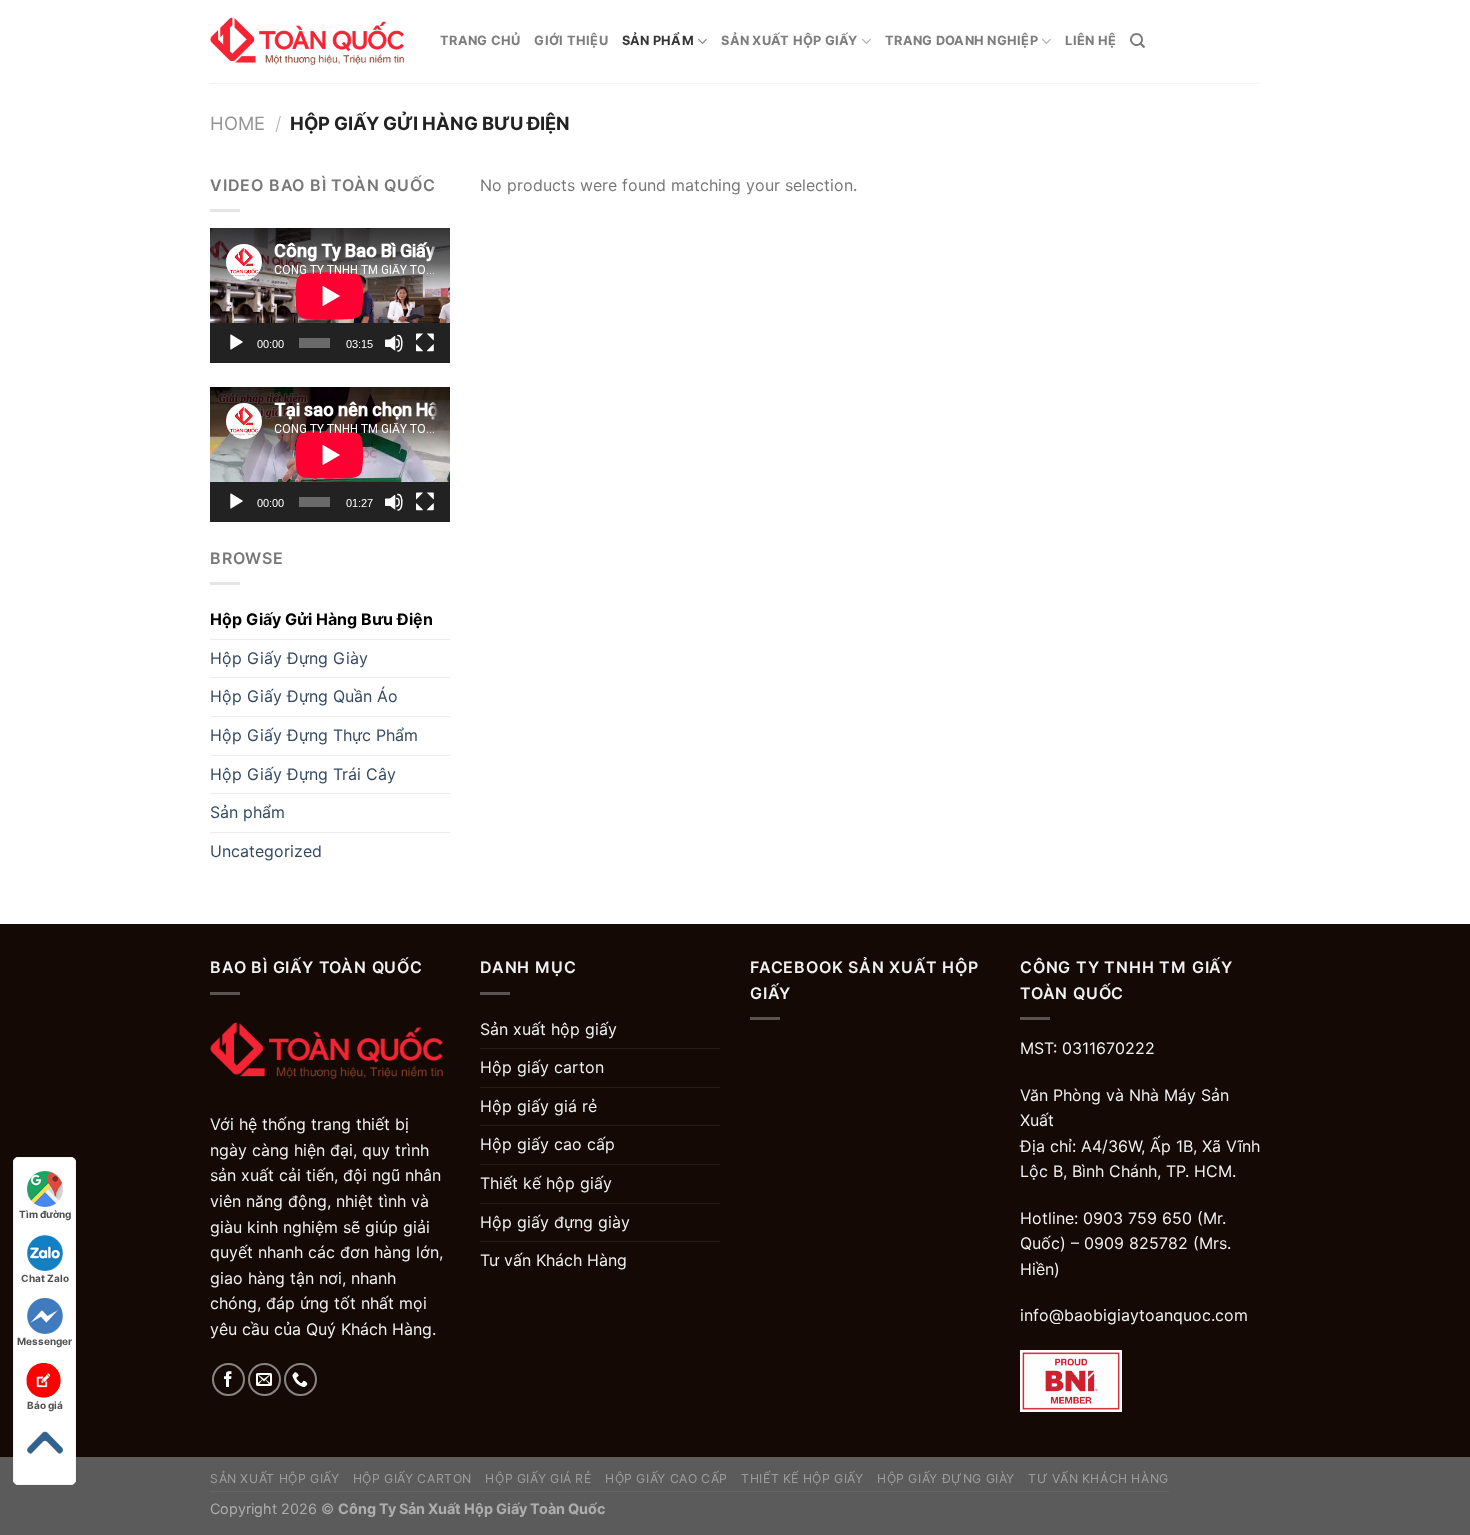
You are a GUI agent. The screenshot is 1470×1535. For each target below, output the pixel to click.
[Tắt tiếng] (394, 343)
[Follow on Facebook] (228, 1379)
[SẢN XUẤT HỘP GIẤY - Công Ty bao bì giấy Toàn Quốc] (310, 41)
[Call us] (300, 1379)
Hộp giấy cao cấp (547, 1144)
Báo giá (45, 1405)
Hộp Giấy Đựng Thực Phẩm (314, 735)
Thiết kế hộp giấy (546, 1183)
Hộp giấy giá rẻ (538, 1106)
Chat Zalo (45, 1278)
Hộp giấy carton (542, 1067)
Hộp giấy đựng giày (555, 1222)
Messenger (44, 1341)
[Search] (1137, 41)
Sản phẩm (658, 40)
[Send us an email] (264, 1379)
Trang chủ (480, 40)
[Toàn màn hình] (425, 343)
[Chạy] (236, 343)
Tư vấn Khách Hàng (553, 1260)
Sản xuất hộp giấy (789, 40)
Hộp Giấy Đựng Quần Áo (304, 696)
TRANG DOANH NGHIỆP (961, 40)
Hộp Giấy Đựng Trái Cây (303, 774)
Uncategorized (266, 851)
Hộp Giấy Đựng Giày (289, 658)
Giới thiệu (571, 40)
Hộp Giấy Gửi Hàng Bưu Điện (321, 619)
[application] (330, 295)
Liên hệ (1090, 40)
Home (237, 123)
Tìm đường (45, 1214)
